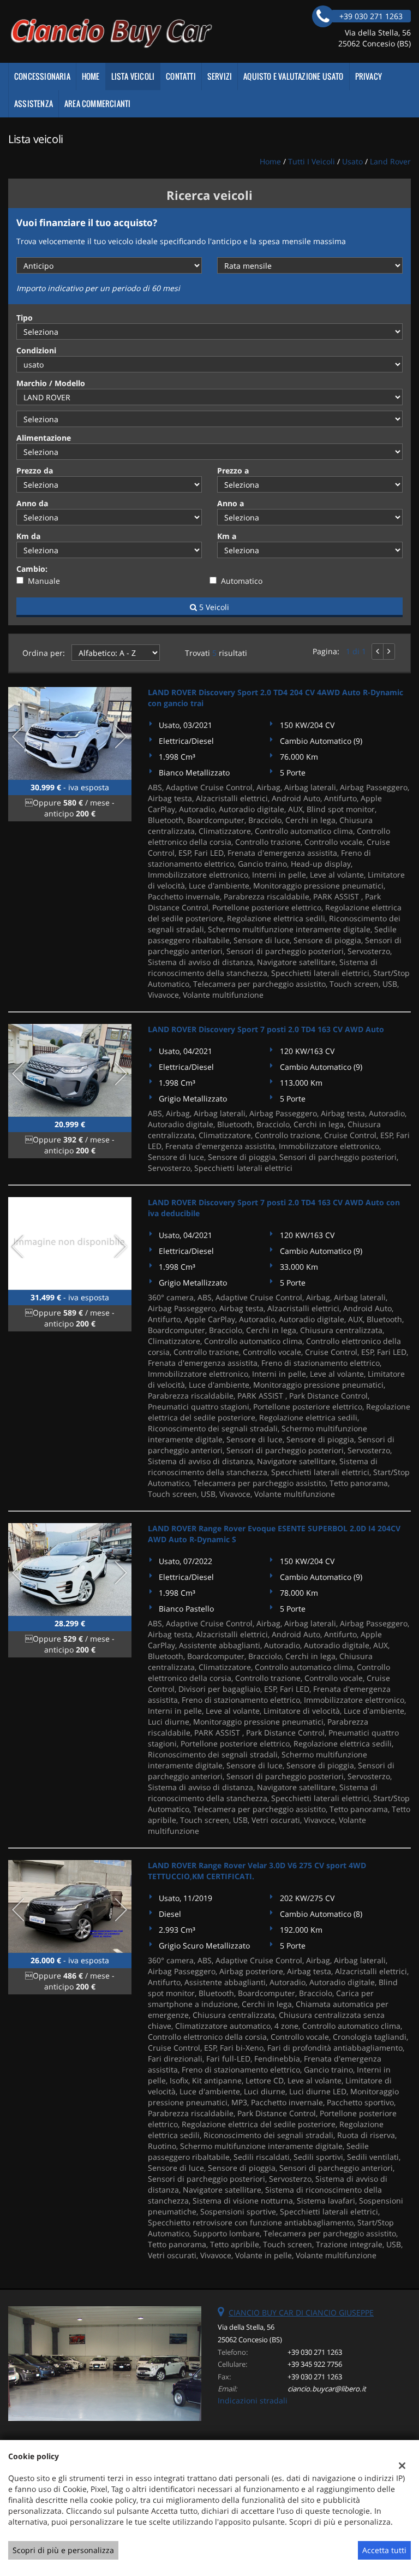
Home (91, 76)
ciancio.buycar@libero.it (327, 2389)
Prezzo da (35, 470)
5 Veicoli (213, 607)
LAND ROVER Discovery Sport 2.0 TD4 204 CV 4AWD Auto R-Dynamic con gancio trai (276, 698)
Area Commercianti (97, 103)
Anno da (32, 503)
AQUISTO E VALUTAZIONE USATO (293, 76)
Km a (227, 536)
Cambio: (32, 569)
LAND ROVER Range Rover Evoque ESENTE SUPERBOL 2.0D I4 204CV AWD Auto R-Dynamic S (274, 1534)
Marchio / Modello (51, 383)
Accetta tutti (384, 2550)
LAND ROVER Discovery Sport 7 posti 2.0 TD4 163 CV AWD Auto (266, 1029)
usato (352, 161)
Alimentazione (44, 438)
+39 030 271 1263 (315, 2352)
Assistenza (34, 103)
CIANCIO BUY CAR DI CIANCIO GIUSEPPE (301, 2313)
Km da (28, 536)
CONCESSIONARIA (42, 76)
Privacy (369, 76)
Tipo (25, 318)
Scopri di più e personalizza (63, 2550)
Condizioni (36, 350)
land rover (390, 161)
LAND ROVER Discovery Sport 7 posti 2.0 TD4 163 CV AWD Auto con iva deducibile (274, 1208)
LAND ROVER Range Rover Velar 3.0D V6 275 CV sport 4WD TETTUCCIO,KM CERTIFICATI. (257, 1871)
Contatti (181, 76)
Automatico (242, 581)
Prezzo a (233, 470)
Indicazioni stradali (253, 2400)
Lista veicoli (133, 76)
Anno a (231, 503)
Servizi (220, 76)
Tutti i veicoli (312, 161)
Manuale (44, 581)
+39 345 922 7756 (315, 2364)
